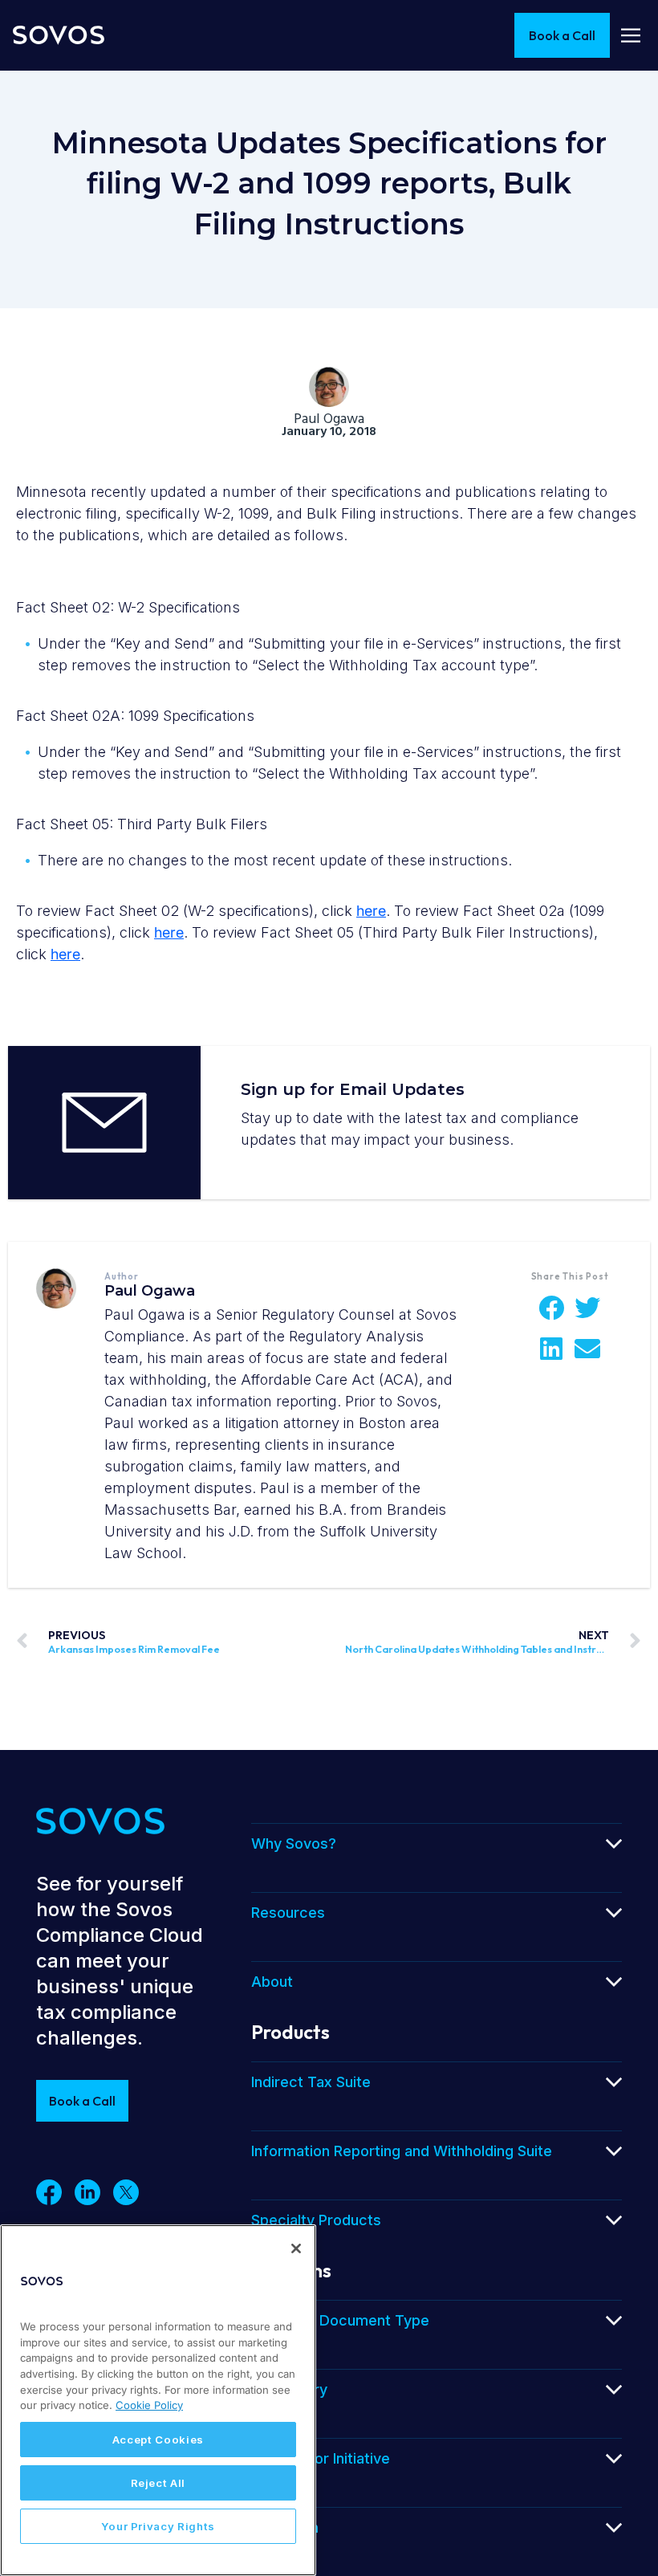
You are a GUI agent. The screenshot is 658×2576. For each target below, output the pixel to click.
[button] (552, 1308)
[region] (158, 2400)
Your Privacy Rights (158, 2526)
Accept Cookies (158, 2440)
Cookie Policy (149, 2405)
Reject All (158, 2483)
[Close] (296, 2248)
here (371, 911)
